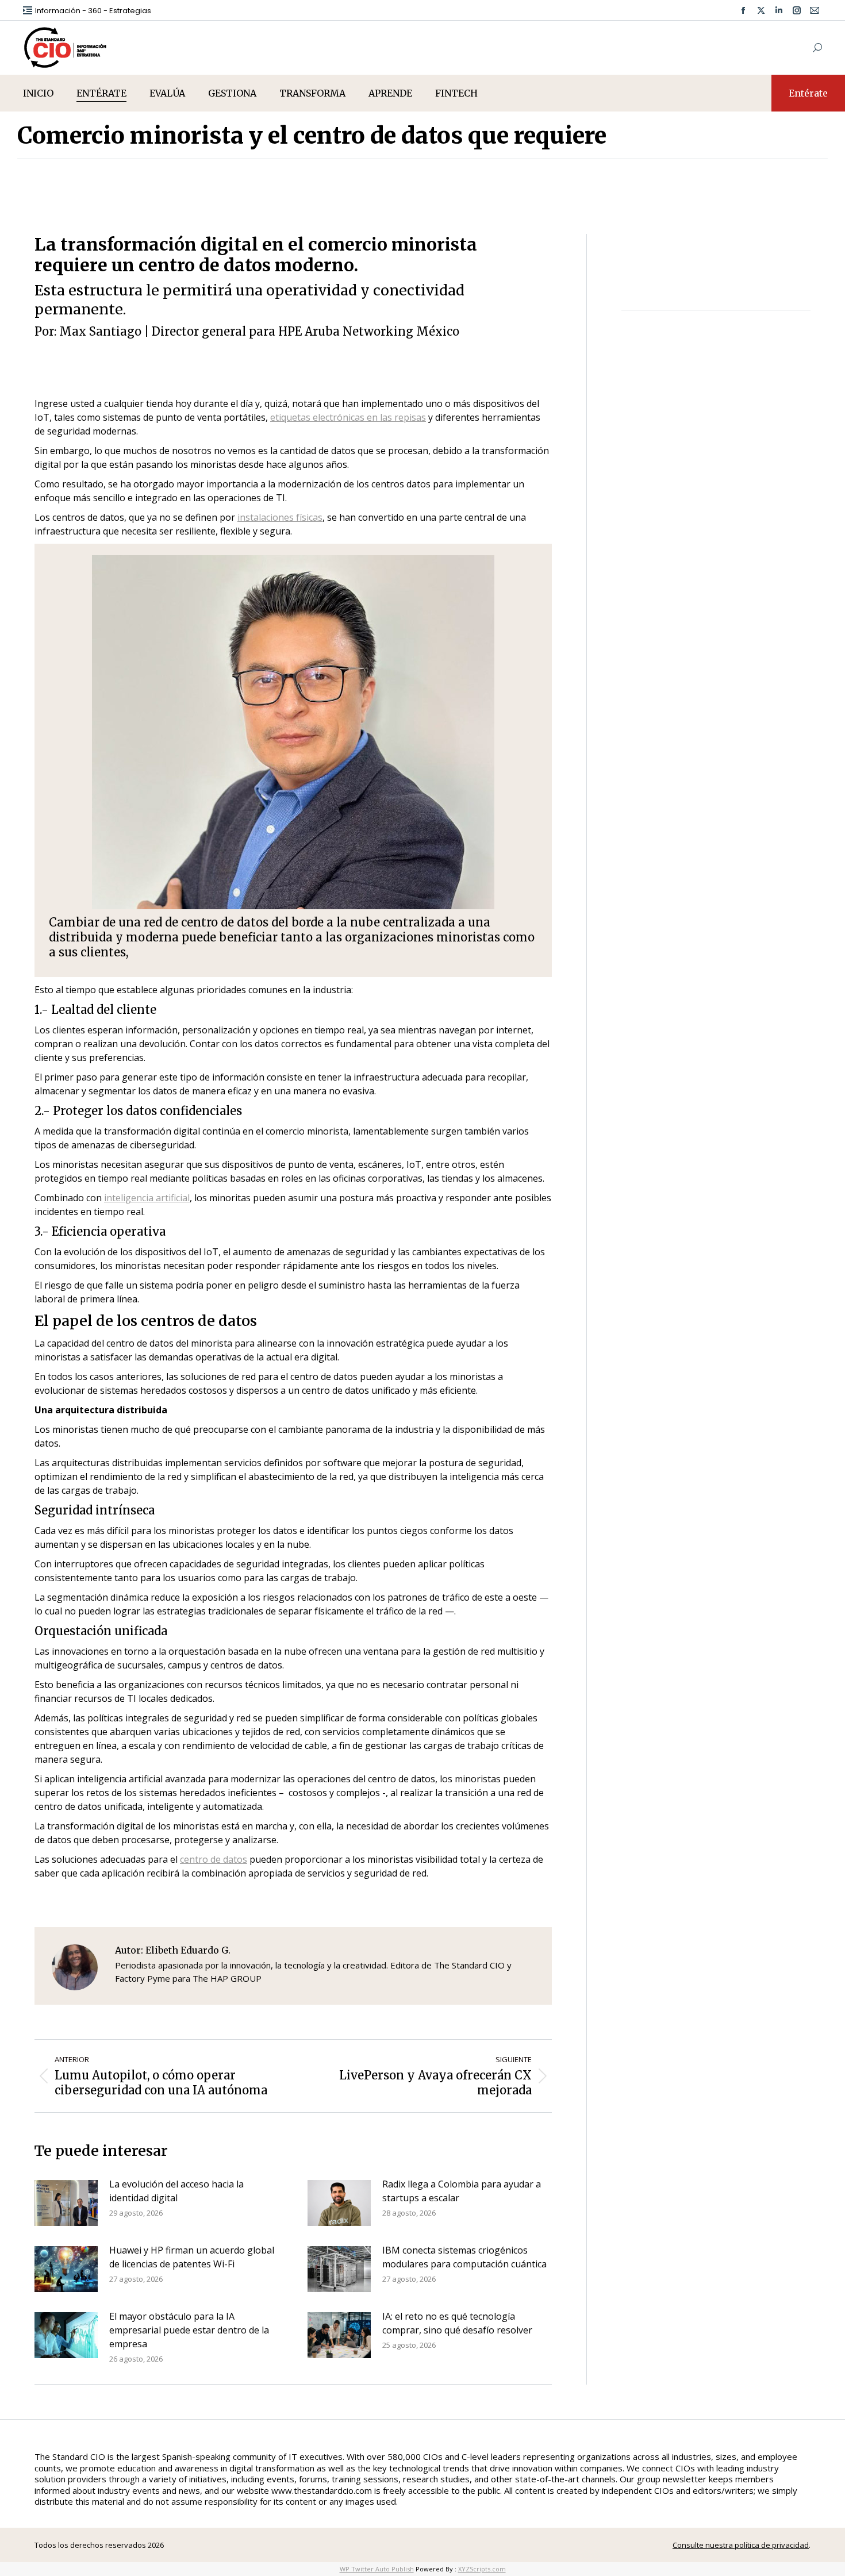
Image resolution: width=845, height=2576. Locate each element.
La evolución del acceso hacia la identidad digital (176, 2191)
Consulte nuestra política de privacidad (741, 2545)
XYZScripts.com (482, 2569)
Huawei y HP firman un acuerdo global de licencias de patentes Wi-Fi (192, 2257)
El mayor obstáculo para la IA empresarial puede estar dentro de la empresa (189, 2330)
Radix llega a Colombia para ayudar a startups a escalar (462, 2191)
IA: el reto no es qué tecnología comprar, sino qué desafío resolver (457, 2323)
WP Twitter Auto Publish (377, 2569)
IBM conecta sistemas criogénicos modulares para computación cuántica (464, 2257)
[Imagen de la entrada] (66, 2203)
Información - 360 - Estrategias (93, 11)
